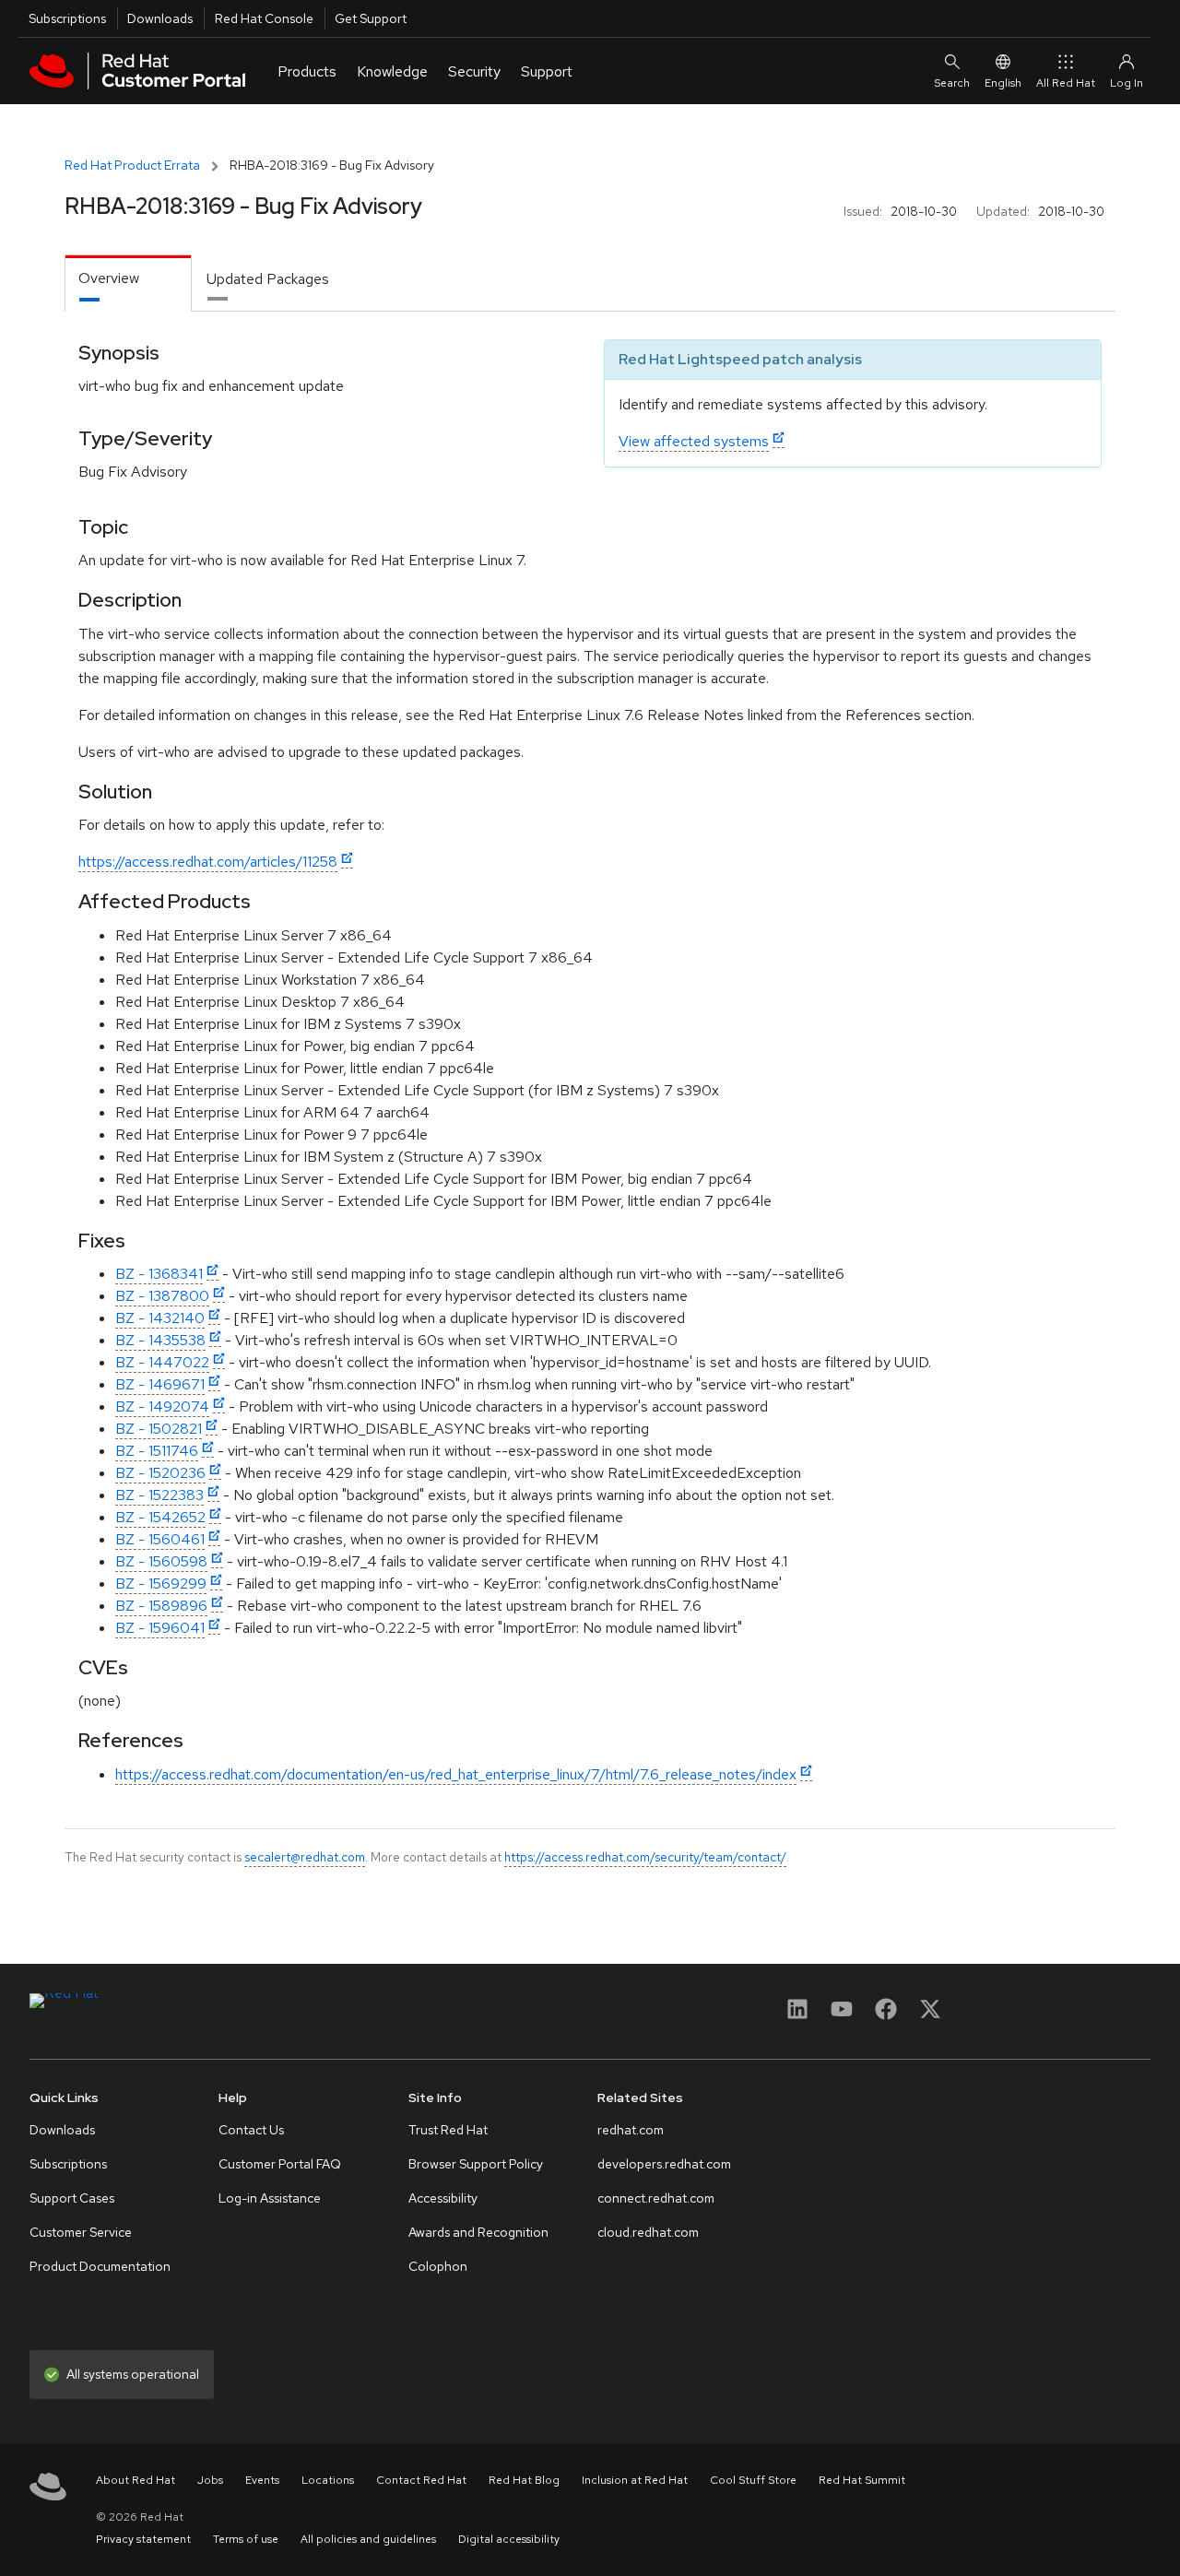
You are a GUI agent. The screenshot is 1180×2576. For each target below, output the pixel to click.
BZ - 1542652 (160, 1517)
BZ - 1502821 (159, 1429)
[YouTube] (842, 2015)
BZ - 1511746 (157, 1451)
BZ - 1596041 (160, 1628)
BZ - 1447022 (162, 1362)
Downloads (160, 18)
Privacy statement (143, 2539)
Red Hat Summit (862, 2480)
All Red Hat (1066, 83)
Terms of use (246, 2539)
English (1003, 83)
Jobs (210, 2480)
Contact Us (251, 2130)
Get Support (371, 18)
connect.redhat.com (656, 2198)
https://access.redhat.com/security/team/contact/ (645, 1857)
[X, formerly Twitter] (930, 2015)
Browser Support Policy (476, 2164)
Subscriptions (67, 18)
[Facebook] (886, 2015)
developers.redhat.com (664, 2164)
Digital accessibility (509, 2539)
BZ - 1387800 (162, 1296)
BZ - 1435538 (160, 1340)
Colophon (438, 2266)
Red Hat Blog (524, 2480)
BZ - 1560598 (161, 1561)
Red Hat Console (264, 18)
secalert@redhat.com (305, 1857)
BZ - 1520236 (160, 1473)
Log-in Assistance (270, 2198)
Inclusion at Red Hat (635, 2480)
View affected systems (694, 441)
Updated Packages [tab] (268, 279)
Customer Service (81, 2232)
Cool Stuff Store (753, 2480)
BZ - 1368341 (159, 1274)
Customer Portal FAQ (280, 2164)
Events (262, 2480)
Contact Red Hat (421, 2480)
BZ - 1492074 (162, 1406)
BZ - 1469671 (160, 1384)
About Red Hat (136, 2480)
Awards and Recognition (478, 2232)
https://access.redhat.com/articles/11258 (208, 862)
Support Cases (72, 2198)
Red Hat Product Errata (132, 165)
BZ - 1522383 (159, 1495)
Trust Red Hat (448, 2130)
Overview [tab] (109, 278)
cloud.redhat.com (648, 2232)
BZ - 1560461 (160, 1539)
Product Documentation (100, 2266)
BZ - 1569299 (161, 1583)
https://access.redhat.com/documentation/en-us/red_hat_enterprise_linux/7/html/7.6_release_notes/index (456, 1774)
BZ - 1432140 (160, 1318)
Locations (328, 2480)
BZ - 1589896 (161, 1606)
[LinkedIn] (797, 2015)
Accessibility (443, 2198)
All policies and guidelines (368, 2539)
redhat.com (631, 2130)
